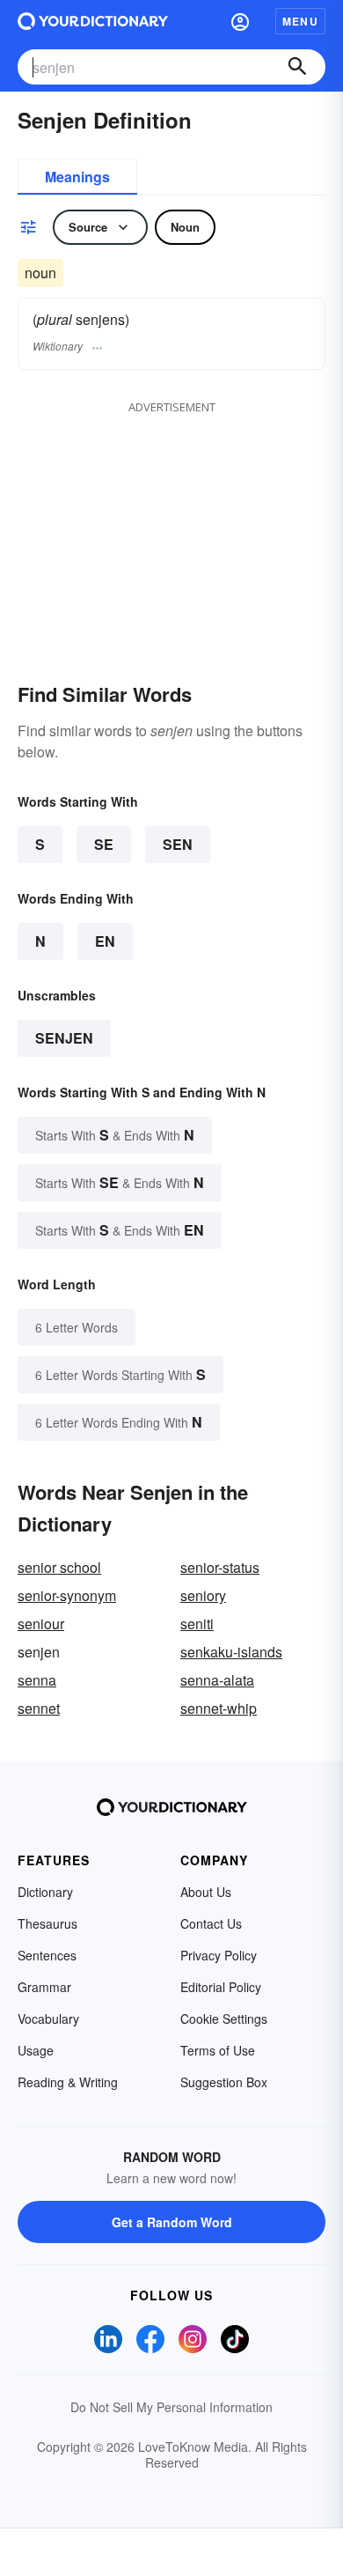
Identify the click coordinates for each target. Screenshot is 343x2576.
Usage (36, 2050)
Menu (300, 21)
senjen (64, 1038)
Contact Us (211, 1923)
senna (37, 1680)
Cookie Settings (224, 2019)
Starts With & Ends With (115, 1135)
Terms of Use (218, 2050)
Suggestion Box (224, 2082)
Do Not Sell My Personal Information (171, 2407)
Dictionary (45, 1892)
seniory (203, 1595)
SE (104, 844)
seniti (197, 1624)
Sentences (47, 1955)
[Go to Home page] (93, 21)
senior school (59, 1567)
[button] (240, 21)
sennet (39, 1708)
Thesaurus (47, 1923)
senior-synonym (67, 1595)
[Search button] (297, 67)
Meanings (77, 177)
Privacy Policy (219, 1955)
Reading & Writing (68, 2082)
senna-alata (217, 1680)
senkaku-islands (231, 1652)
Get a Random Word (172, 2222)
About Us (206, 1892)
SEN (178, 844)
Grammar (44, 1987)
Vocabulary (48, 2019)
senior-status (220, 1567)
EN (105, 941)
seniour (41, 1624)
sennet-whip (219, 1708)
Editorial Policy (221, 1987)
